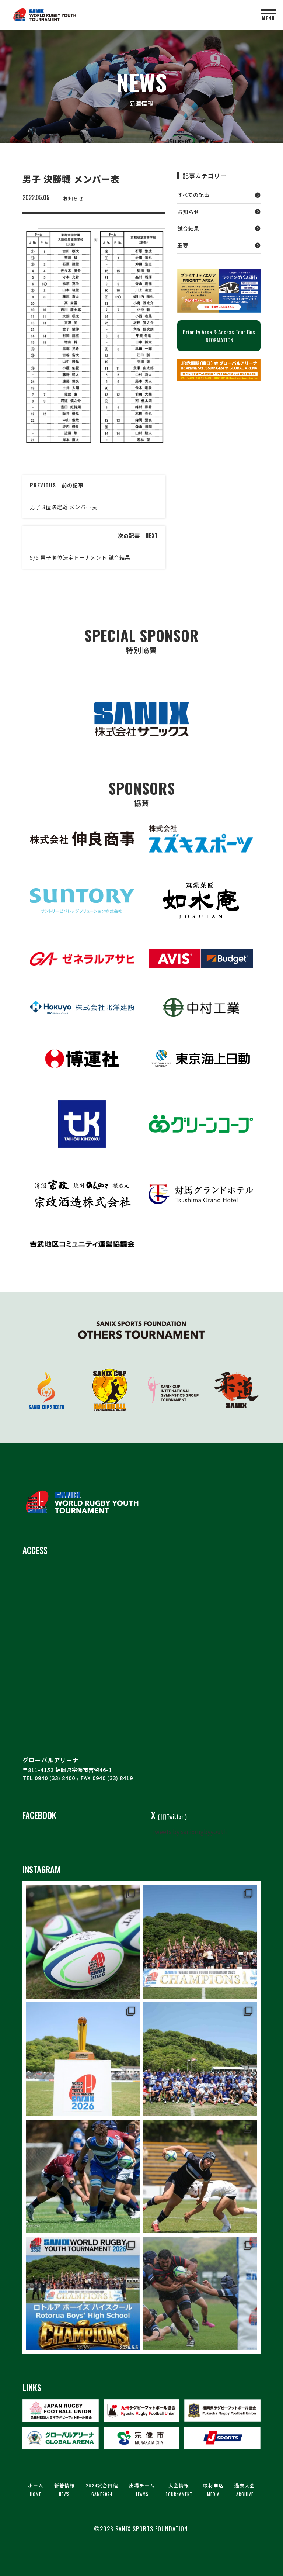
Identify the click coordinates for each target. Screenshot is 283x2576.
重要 (183, 245)
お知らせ (188, 212)
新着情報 (64, 2490)
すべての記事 (193, 195)
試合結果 (188, 228)
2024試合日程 (102, 2490)
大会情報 (179, 2490)
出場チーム (142, 2490)
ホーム (36, 2490)
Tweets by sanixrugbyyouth (189, 1831)
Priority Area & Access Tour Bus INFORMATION (219, 336)
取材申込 (213, 2490)
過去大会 (245, 2490)
